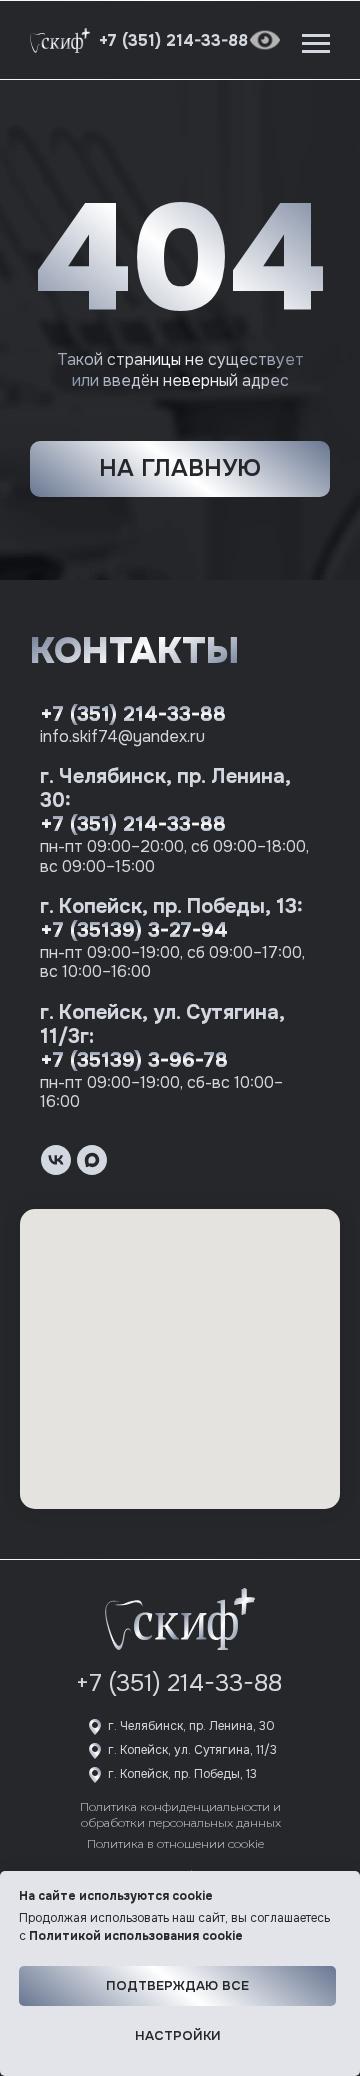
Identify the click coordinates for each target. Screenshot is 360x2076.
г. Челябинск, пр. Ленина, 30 (191, 1726)
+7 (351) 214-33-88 (133, 714)
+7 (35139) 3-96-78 (134, 1060)
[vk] (56, 1160)
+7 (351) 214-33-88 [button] (173, 40)
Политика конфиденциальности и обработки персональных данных (180, 1814)
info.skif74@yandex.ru (122, 736)
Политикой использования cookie (136, 1936)
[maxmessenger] (92, 1160)
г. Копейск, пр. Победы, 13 (182, 1774)
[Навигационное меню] (316, 44)
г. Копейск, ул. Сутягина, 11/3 (192, 1750)
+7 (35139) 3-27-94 (134, 930)
